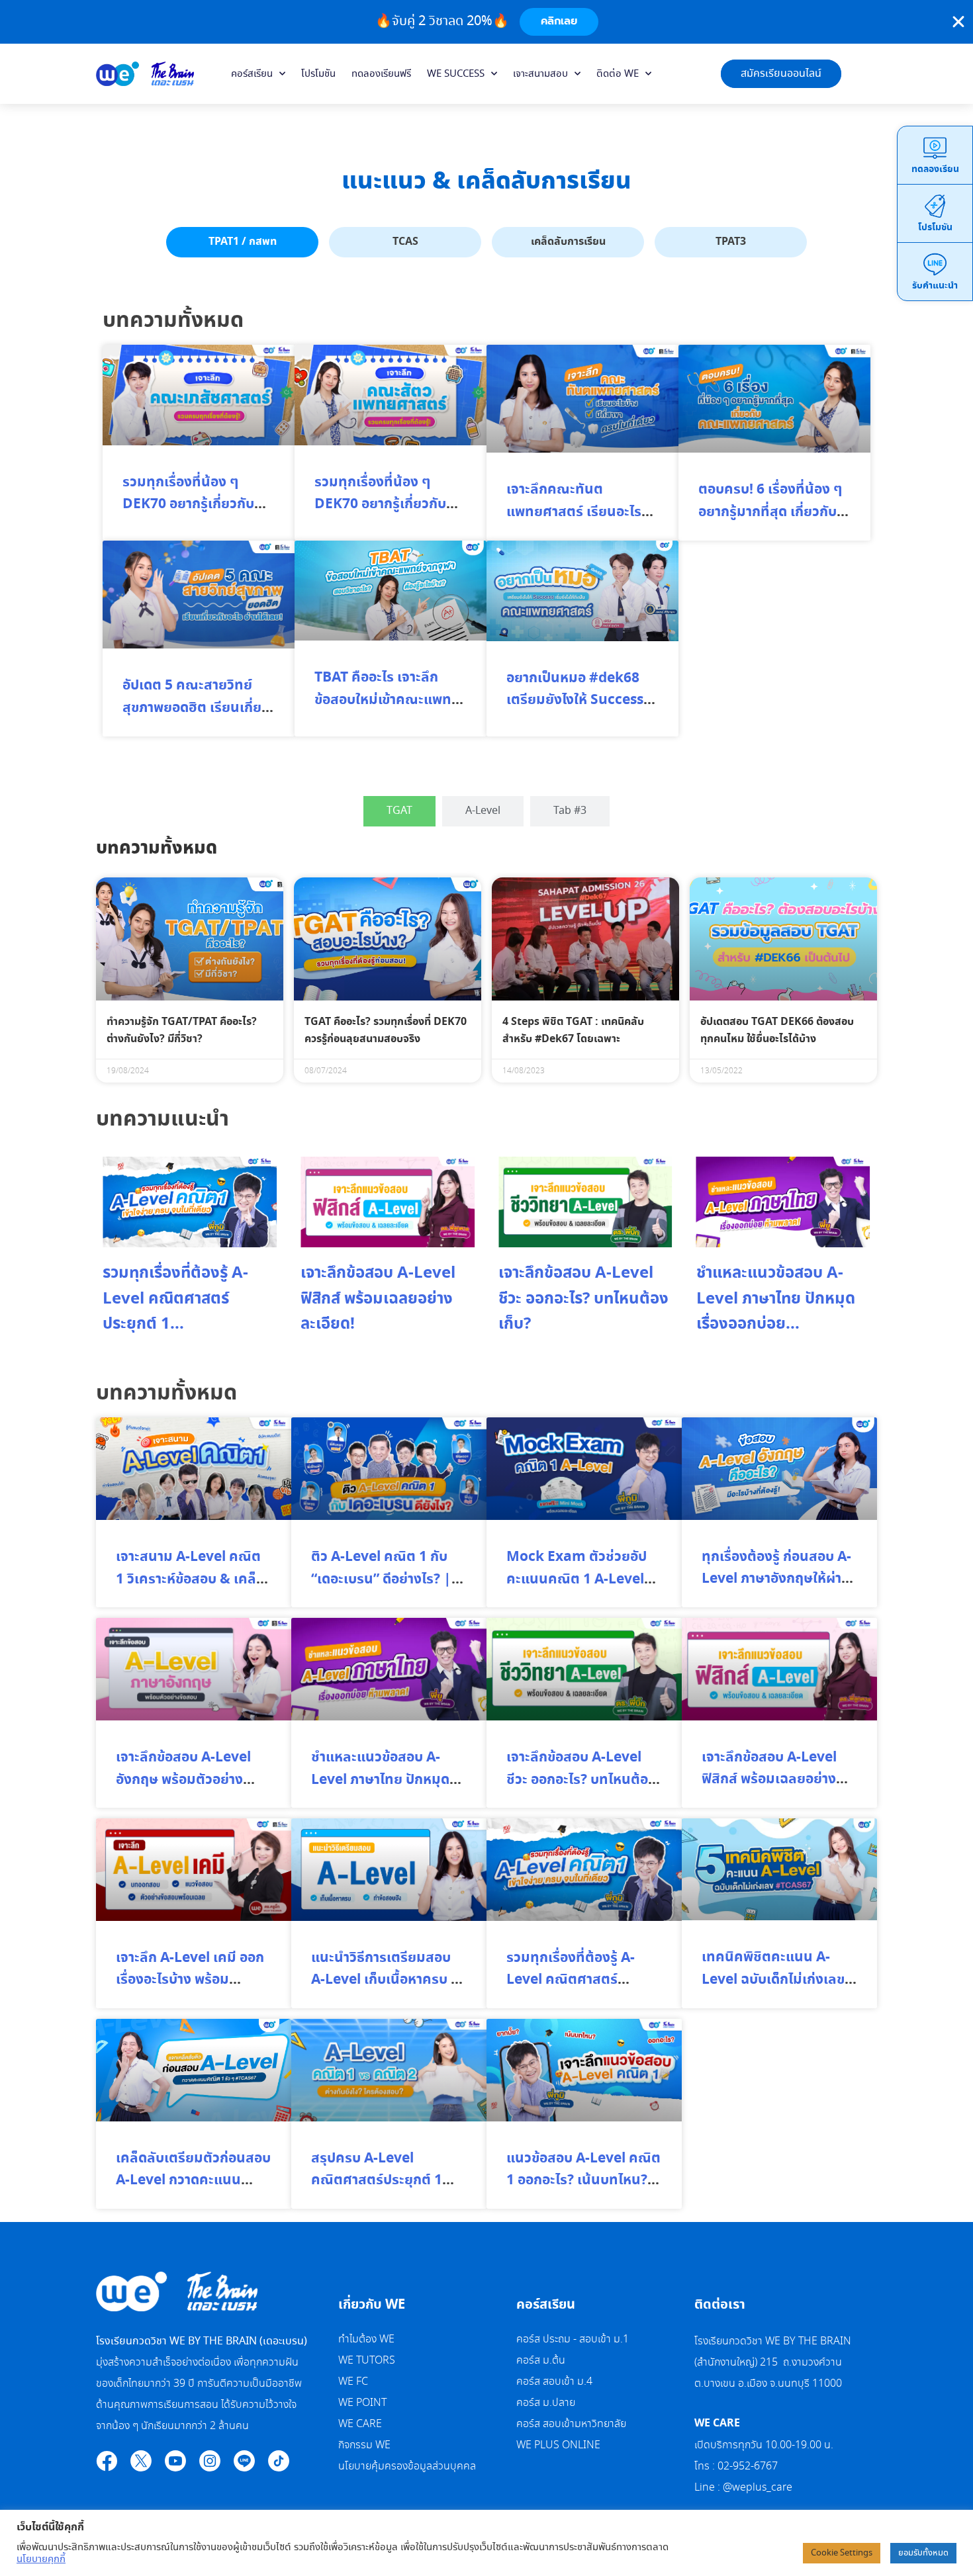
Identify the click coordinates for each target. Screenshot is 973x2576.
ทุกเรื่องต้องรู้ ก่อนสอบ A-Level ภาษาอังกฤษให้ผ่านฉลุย (776, 1579)
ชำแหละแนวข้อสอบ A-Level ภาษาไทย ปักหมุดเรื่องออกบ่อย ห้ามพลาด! (382, 1780)
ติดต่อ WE (618, 74)
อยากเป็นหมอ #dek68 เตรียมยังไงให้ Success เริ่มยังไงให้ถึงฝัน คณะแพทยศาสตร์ (575, 712)
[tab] (242, 242)
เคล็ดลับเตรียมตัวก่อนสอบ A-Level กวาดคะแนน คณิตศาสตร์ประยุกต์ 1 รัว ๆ (193, 2192)
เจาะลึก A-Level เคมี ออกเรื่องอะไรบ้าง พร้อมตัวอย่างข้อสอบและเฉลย (190, 1980)
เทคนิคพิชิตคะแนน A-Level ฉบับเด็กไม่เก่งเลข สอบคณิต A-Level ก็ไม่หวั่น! (773, 1991)
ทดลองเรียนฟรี (381, 74)
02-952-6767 (749, 2466)
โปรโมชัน (318, 74)
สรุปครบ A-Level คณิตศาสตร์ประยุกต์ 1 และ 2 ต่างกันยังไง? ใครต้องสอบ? (380, 2192)
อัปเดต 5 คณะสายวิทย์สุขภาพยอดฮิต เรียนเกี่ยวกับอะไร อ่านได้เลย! (196, 708)
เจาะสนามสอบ (540, 74)
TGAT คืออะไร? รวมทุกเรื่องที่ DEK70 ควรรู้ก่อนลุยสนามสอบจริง (386, 1030)
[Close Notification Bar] (958, 22)
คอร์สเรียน (252, 74)
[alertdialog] (486, 22)
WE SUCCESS (456, 74)
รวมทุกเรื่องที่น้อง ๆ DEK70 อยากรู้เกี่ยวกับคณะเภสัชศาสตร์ (188, 505)
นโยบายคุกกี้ (41, 2559)
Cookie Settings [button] (842, 2553)
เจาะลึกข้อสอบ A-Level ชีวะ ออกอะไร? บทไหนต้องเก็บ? (583, 1299)
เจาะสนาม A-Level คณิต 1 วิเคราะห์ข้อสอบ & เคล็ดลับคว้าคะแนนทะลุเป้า (190, 1579)
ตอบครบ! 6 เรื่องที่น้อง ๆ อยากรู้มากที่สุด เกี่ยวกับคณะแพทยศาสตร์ (770, 512)
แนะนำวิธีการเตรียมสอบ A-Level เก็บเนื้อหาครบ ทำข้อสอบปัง (389, 1980)
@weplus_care (758, 2488)
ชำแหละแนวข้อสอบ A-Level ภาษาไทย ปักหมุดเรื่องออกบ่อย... (776, 1299)
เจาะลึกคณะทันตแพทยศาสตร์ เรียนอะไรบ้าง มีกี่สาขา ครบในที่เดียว (574, 523)
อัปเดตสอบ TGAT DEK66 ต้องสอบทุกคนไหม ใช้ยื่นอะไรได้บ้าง (777, 1030)
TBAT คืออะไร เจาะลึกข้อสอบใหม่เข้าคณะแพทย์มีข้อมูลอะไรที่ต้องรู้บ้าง (387, 700)
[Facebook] (107, 2461)
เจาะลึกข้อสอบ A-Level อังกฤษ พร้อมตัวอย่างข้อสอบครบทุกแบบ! (183, 1780)
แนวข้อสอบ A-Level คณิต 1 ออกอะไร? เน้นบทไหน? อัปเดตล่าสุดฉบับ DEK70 (583, 2181)
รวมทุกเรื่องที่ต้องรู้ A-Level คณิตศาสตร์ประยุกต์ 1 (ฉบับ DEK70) (579, 1980)
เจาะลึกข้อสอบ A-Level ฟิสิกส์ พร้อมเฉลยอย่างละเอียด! (378, 1299)
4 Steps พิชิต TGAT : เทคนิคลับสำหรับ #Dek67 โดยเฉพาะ (573, 1030)
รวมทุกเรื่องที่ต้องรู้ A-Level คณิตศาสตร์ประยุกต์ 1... (175, 1299)
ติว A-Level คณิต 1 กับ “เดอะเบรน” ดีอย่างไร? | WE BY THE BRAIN (381, 1579)
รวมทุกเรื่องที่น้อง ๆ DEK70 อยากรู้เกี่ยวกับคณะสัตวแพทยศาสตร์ (380, 505)
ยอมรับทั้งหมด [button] (923, 2553)
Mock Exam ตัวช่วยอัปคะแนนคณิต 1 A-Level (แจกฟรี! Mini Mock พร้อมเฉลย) (577, 1590)
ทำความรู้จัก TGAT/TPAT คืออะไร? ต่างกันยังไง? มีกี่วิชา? (182, 1030)
